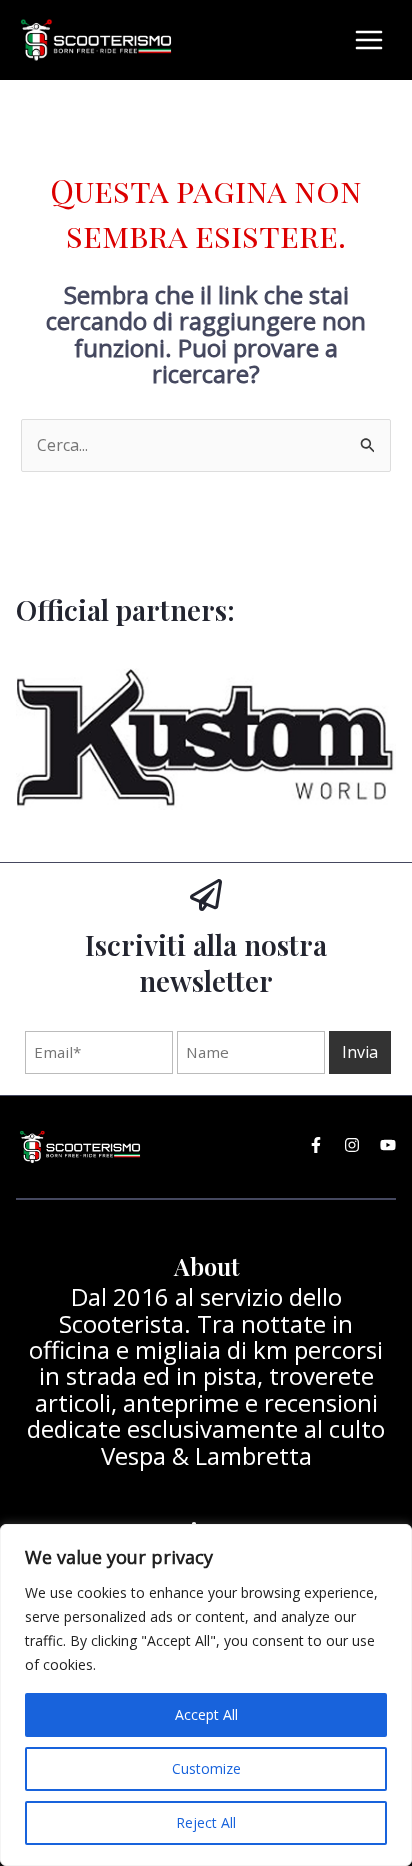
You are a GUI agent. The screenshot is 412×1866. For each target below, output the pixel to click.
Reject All (206, 1822)
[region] (206, 1695)
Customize (206, 1768)
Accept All (206, 1714)
